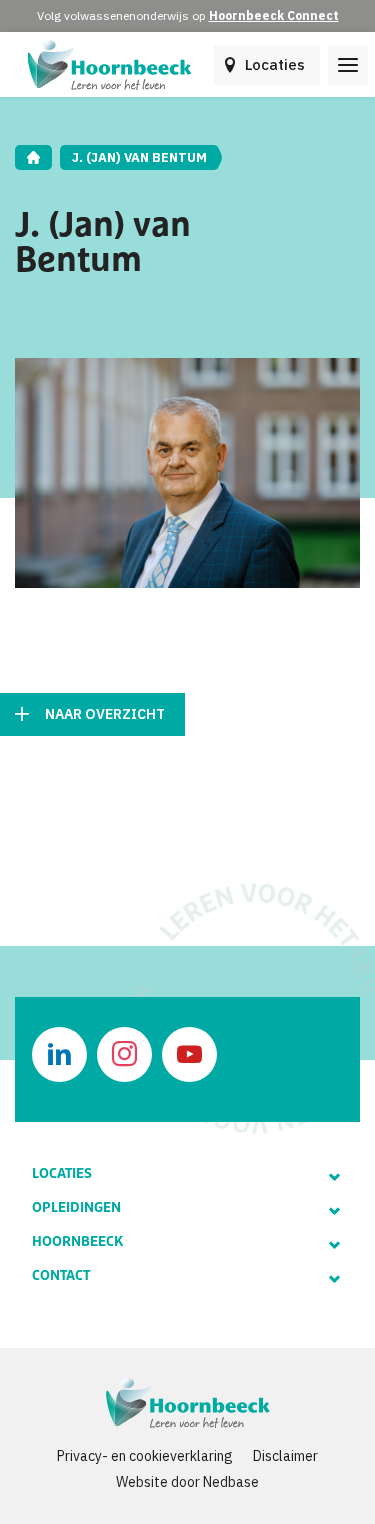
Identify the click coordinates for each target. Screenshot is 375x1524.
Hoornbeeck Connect (274, 15)
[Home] (33, 157)
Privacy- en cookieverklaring (145, 1456)
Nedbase (231, 1482)
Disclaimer (285, 1456)
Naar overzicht (105, 714)
